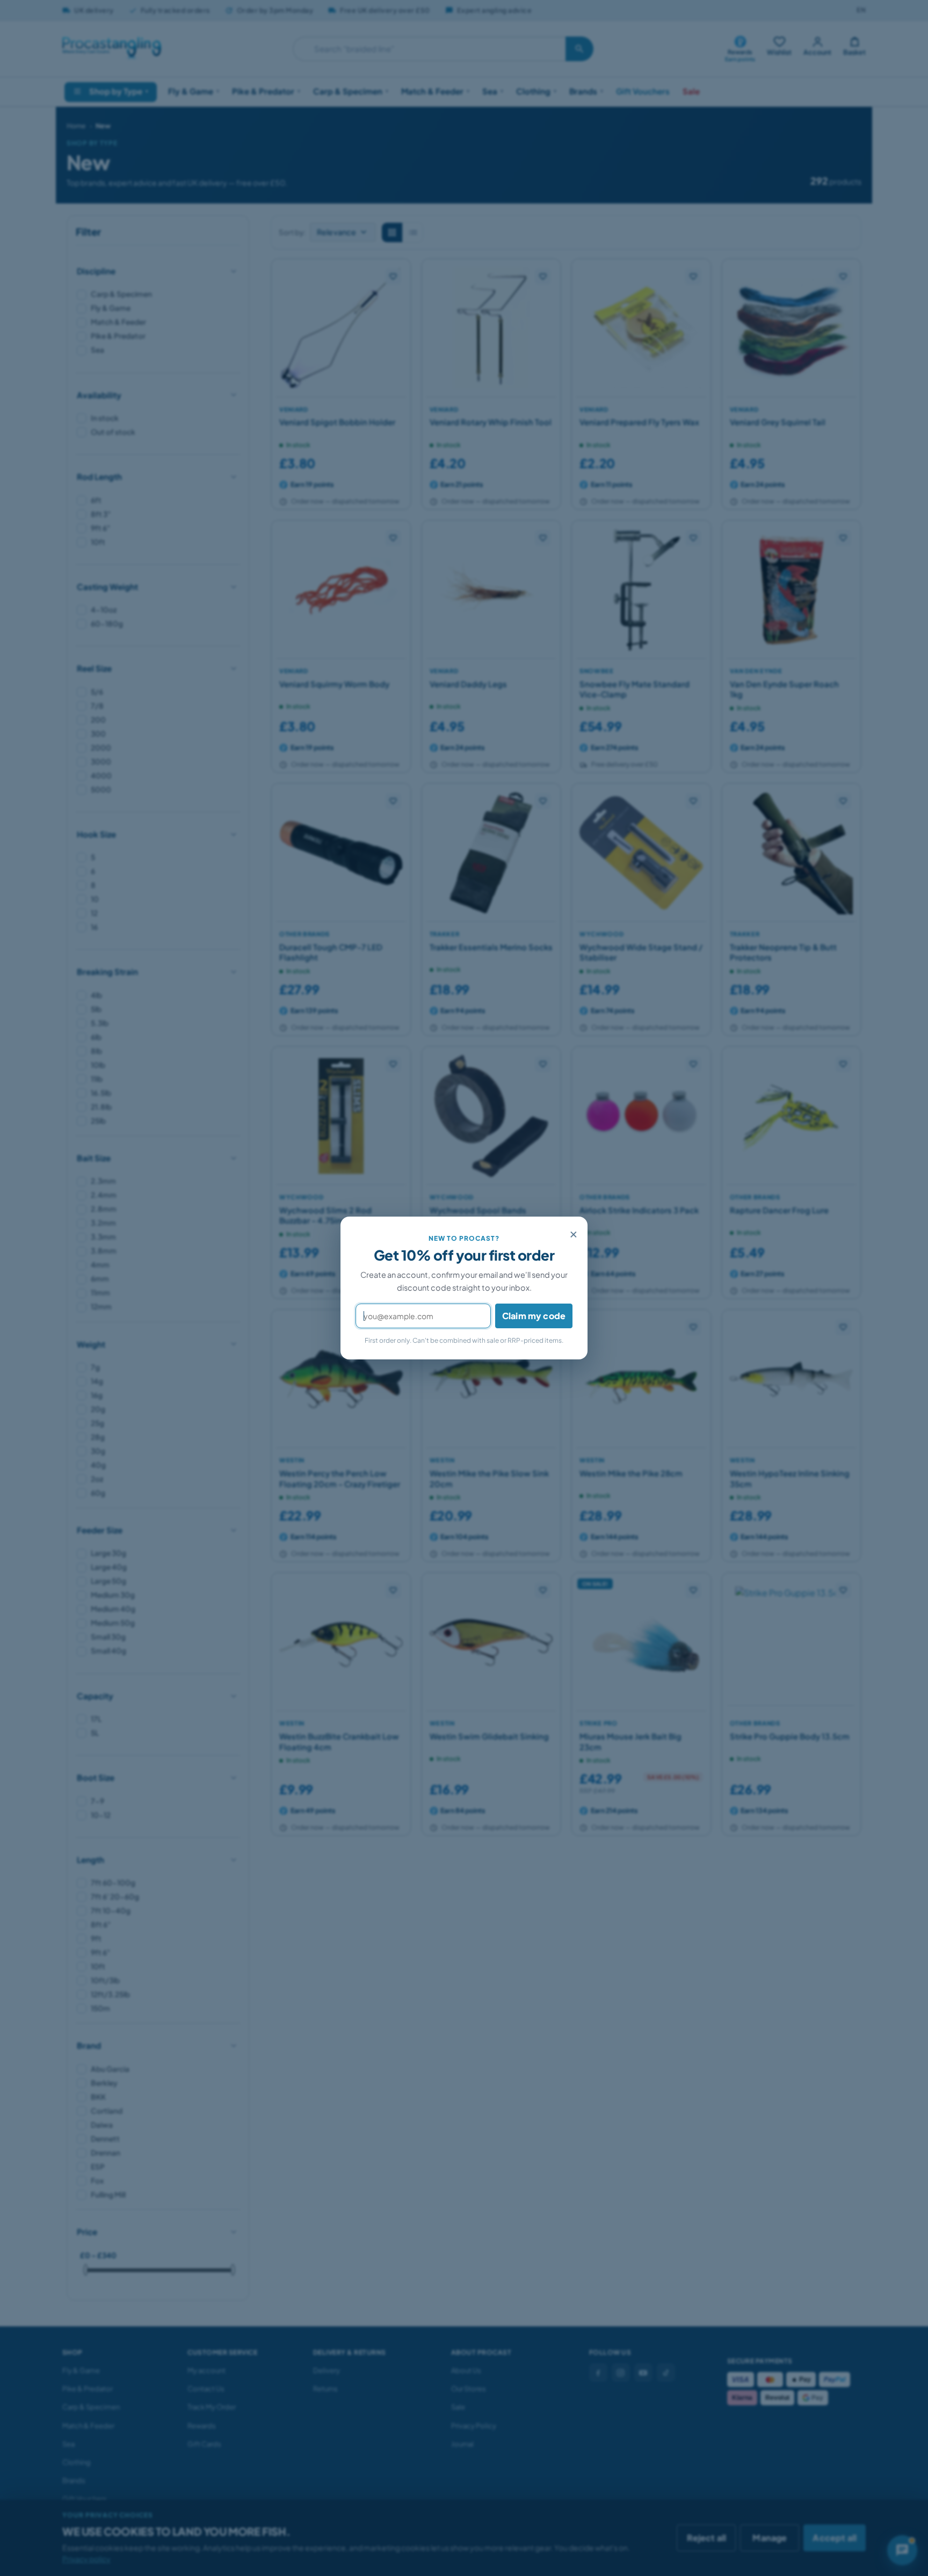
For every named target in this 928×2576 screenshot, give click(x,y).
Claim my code (534, 1316)
